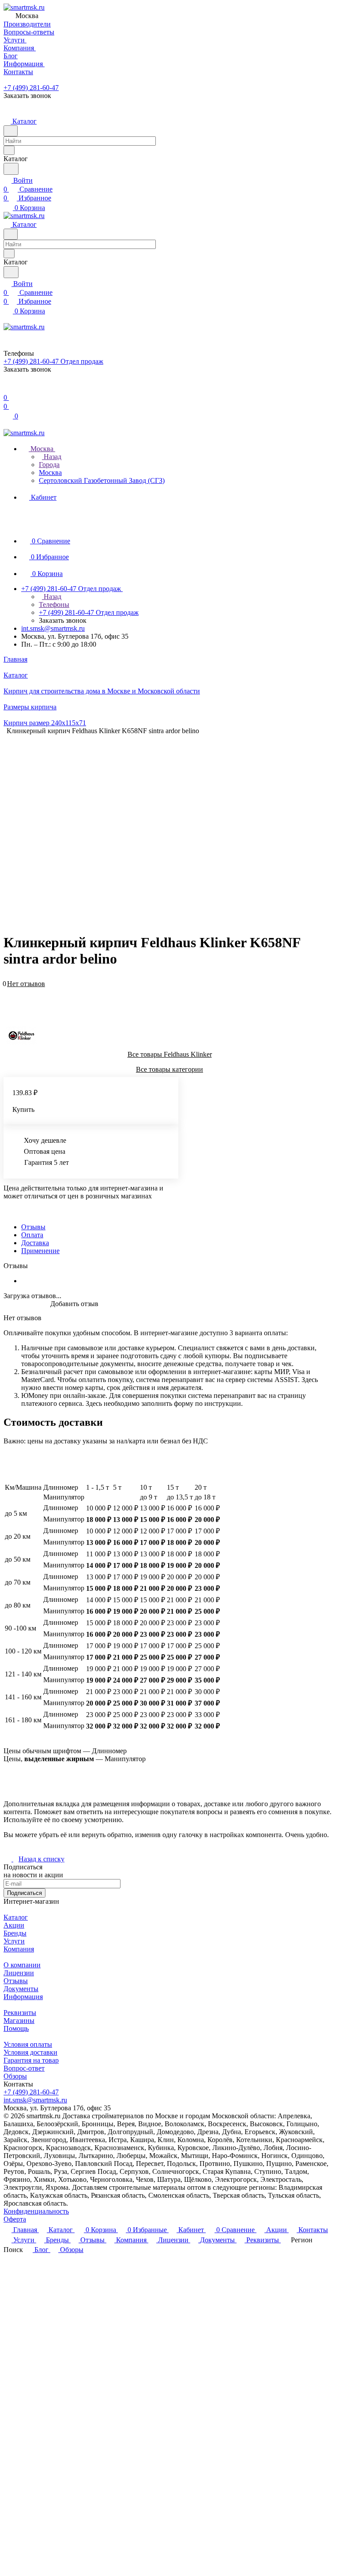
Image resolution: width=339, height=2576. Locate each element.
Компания (19, 1949)
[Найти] (11, 169)
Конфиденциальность (36, 2211)
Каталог (16, 1917)
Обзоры (15, 2076)
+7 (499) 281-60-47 (31, 88)
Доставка (35, 1243)
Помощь (16, 2028)
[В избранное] (8, 989)
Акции (14, 1925)
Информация (23, 1997)
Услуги (14, 1941)
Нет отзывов (26, 984)
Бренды (15, 1933)
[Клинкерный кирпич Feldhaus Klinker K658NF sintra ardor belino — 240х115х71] (206, 822)
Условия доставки (30, 2052)
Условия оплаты (28, 2044)
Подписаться (24, 1893)
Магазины (19, 2021)
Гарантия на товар (31, 2060)
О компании (22, 1965)
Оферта (15, 2219)
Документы (21, 1989)
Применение (40, 1251)
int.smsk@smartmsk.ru (53, 628)
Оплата (32, 1235)
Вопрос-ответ (24, 2068)
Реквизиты (20, 2013)
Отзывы (33, 1227)
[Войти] (8, 389)
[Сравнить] (8, 997)
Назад (52, 457)
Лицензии (19, 1973)
